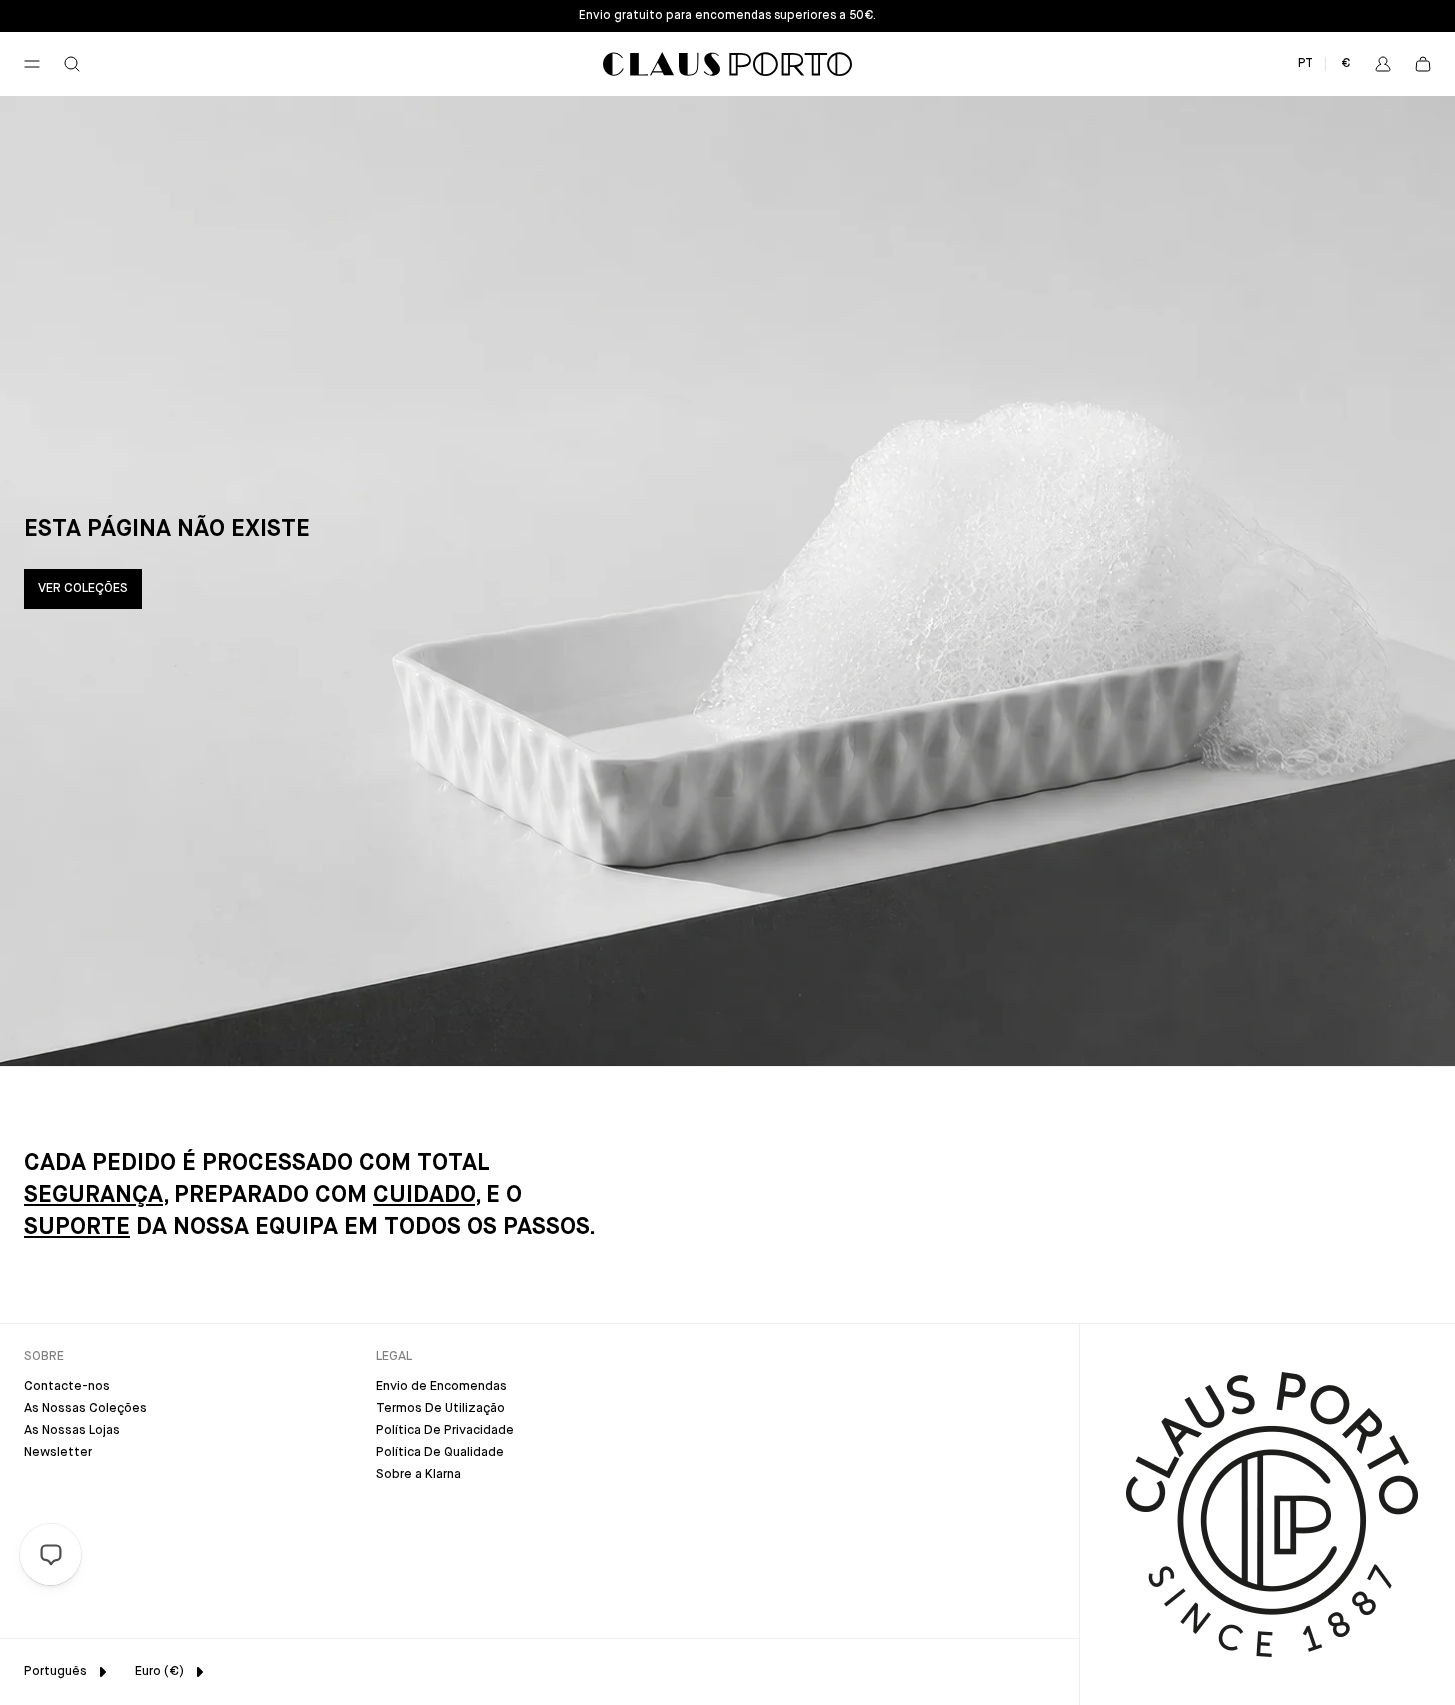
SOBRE (44, 1356)
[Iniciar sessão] (1383, 64)
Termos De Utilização (440, 1408)
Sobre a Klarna (418, 1474)
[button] (32, 64)
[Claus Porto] (727, 64)
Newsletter (58, 1452)
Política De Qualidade (440, 1452)
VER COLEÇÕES (83, 588)
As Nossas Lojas (72, 1430)
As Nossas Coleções (85, 1408)
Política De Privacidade (445, 1430)
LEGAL (394, 1356)
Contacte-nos (67, 1386)
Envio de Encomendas (441, 1386)
